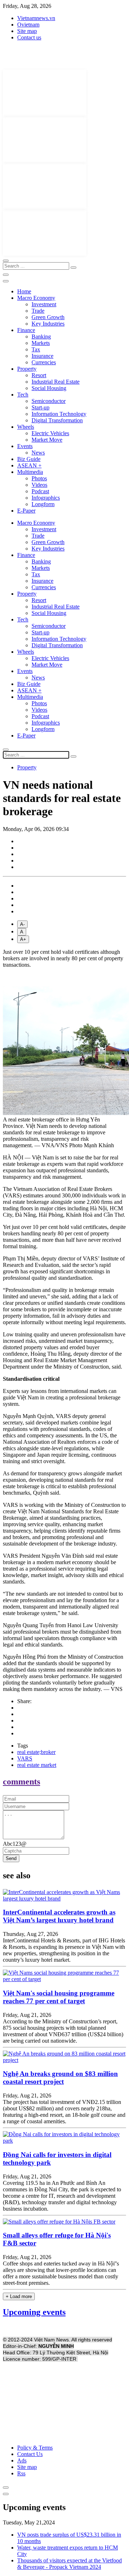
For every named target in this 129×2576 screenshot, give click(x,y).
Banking (41, 337)
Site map (27, 31)
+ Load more (19, 2296)
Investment (44, 304)
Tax (36, 349)
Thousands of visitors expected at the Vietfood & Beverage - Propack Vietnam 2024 (70, 2564)
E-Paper (26, 511)
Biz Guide (29, 459)
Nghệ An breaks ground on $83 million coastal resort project (60, 2078)
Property (27, 369)
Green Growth (48, 317)
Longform (43, 504)
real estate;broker (36, 1752)
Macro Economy (36, 298)
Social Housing (49, 388)
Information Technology (59, 414)
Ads (22, 2460)
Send (11, 1858)
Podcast (40, 491)
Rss (21, 2473)
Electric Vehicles (50, 433)
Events (25, 446)
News (38, 453)
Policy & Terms (35, 2448)
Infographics (46, 498)
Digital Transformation (57, 420)
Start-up (40, 407)
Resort (39, 375)
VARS (25, 1758)
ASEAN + (29, 465)
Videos (39, 485)
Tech (23, 395)
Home (24, 291)
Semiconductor (49, 401)
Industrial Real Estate (56, 382)
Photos (39, 478)
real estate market (37, 1765)
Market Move (47, 440)
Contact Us (30, 2454)
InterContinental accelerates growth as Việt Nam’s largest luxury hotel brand (59, 1916)
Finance (26, 330)
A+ (23, 939)
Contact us (29, 37)
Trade (38, 311)
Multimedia (30, 472)
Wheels (26, 427)
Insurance (42, 356)
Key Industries (48, 324)
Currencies (44, 362)
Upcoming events (34, 2312)
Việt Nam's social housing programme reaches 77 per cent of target (59, 1997)
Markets (41, 343)
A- (22, 924)
